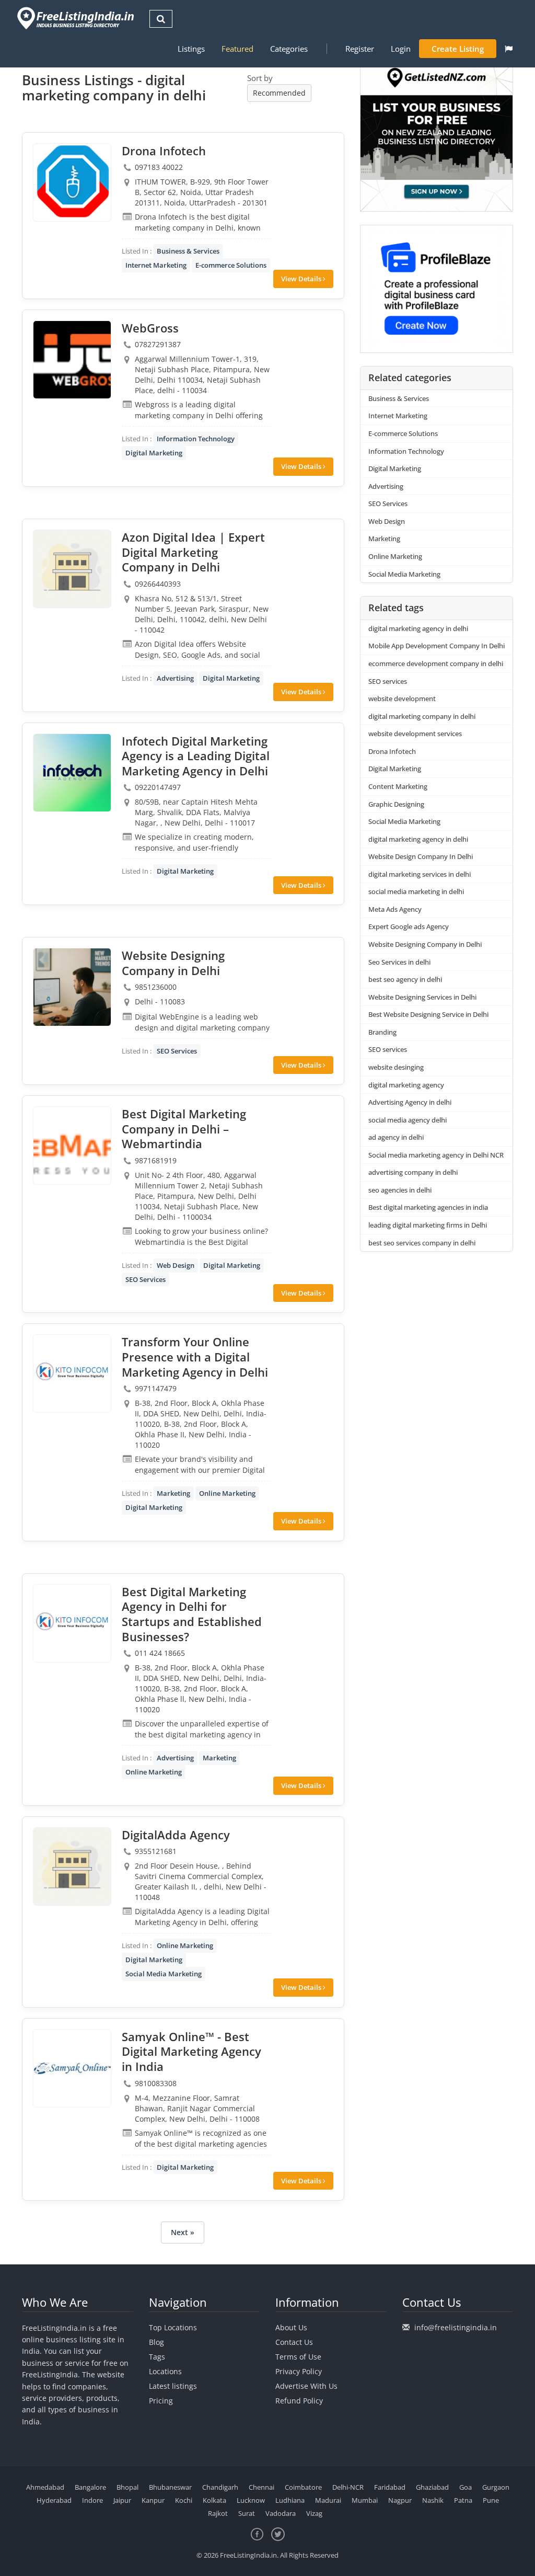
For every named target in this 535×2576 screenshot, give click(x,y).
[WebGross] (72, 360)
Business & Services (188, 251)
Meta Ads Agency (395, 909)
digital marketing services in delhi (420, 874)
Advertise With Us (306, 2386)
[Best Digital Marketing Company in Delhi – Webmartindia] (72, 1146)
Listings (191, 49)
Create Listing (458, 49)
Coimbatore (303, 2487)
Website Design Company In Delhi (421, 856)
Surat (247, 2513)
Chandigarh (220, 2487)
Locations (165, 2371)
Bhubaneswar (170, 2487)
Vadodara (281, 2513)
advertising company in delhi (413, 1172)
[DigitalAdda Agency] (72, 1867)
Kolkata (214, 2500)
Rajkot (218, 2513)
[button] (509, 49)
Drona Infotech (392, 751)
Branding (382, 1032)
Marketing (173, 1493)
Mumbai (365, 2500)
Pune (491, 2500)
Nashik (433, 2500)
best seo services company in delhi (422, 1243)
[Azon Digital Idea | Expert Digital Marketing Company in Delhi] (72, 569)
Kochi (184, 2500)
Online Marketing (227, 1493)
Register (360, 49)
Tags (157, 2357)
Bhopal (127, 2487)
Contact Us (294, 2342)
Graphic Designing (396, 804)
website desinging (396, 1067)
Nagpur (400, 2500)
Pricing (161, 2401)
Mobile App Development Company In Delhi (437, 646)
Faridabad (390, 2487)
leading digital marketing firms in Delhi (428, 1225)
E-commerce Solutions (231, 265)
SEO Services (177, 1051)
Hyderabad (54, 2500)
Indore (92, 2500)
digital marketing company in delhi (422, 716)
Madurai (328, 2500)
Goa (466, 2487)
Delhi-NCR (348, 2487)
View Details (302, 279)
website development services (415, 734)
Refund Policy (299, 2401)
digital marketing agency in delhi (418, 628)
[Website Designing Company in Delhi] (72, 987)
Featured (237, 49)
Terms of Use (298, 2357)
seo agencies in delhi (400, 1190)
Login (401, 49)
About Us (291, 2327)
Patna (463, 2500)
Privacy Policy (299, 2371)
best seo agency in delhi (405, 979)
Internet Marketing (156, 265)
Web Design (176, 1265)
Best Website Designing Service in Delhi (428, 1014)
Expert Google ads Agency (409, 926)
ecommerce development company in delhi (436, 663)
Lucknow (251, 2500)
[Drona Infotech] (72, 182)
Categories (289, 49)
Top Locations (173, 2327)
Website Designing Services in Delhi (422, 997)
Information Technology (196, 439)
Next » (183, 2232)
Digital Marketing (154, 453)
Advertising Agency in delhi (410, 1102)
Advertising (175, 678)
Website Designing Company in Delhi (425, 944)
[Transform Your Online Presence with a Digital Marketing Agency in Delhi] (72, 1373)
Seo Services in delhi (399, 962)
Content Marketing (398, 786)
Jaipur (122, 2500)
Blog (156, 2342)
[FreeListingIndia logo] (77, 18)
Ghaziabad (432, 2487)
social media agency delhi (408, 1120)
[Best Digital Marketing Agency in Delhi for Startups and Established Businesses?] (72, 1623)
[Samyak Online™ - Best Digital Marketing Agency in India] (72, 2068)
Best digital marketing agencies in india (428, 1207)
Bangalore (90, 2487)
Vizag (314, 2513)
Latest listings (173, 2386)
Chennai (261, 2487)
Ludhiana (290, 2500)
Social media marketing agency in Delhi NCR (436, 1155)
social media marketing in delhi (416, 891)
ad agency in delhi (396, 1137)
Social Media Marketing (164, 1974)
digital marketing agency (406, 1085)
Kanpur (153, 2500)
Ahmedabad (45, 2487)
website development (402, 699)
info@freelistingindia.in (456, 2327)
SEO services (388, 681)
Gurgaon (496, 2487)
